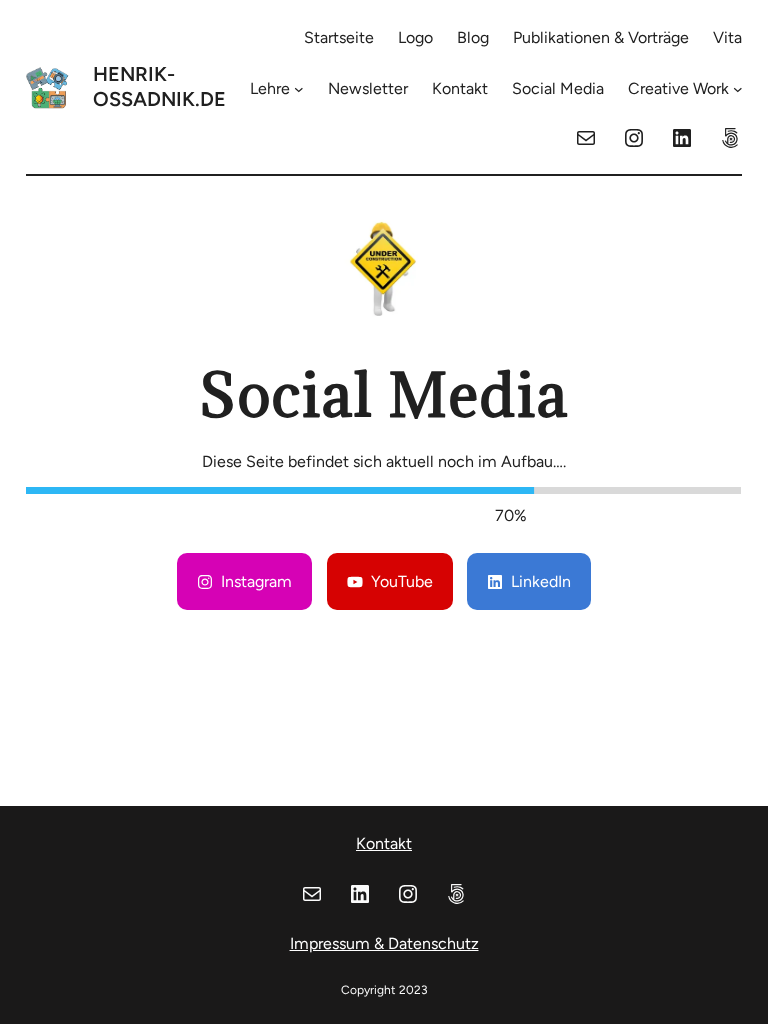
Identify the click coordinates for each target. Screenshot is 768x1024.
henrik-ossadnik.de (159, 86)
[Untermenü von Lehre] (299, 89)
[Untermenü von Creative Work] (738, 89)
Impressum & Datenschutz (384, 943)
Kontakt (384, 843)
